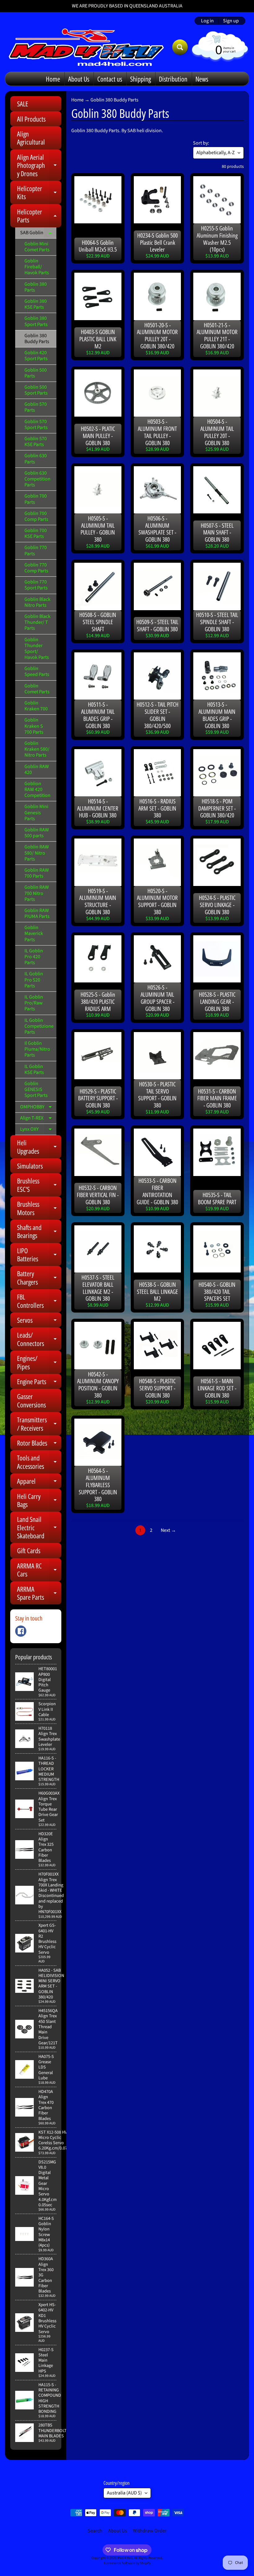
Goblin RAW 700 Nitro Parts (37, 893)
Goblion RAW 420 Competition (37, 789)
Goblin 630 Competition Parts (37, 479)
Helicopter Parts (39, 216)
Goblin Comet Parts (37, 689)
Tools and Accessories (39, 1462)
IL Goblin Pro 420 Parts (34, 957)
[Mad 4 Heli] (86, 47)
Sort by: (201, 143)
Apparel (39, 1482)
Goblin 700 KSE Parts (36, 533)
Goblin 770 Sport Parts (36, 585)
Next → (168, 1530)
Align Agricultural (31, 138)
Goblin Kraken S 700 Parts (34, 726)
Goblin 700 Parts (36, 499)
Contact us (110, 79)
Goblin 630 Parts (36, 459)
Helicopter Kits (39, 193)
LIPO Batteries (39, 1255)
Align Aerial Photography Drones (39, 165)
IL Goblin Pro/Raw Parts (34, 1003)
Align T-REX (38, 1119)
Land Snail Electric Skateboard (39, 1527)
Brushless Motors (39, 1208)
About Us (79, 79)
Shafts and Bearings (39, 1232)
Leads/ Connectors (39, 1339)
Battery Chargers (39, 1278)
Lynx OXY (38, 1130)
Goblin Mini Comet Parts (37, 247)
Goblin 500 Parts (36, 373)
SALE (23, 104)
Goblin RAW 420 (37, 769)
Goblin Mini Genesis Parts (36, 812)
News (202, 79)
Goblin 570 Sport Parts (36, 425)
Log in (207, 21)
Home (53, 79)
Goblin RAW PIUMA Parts (37, 913)
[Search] (180, 47)
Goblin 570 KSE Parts (36, 442)
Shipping (140, 79)
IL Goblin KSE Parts (34, 1069)
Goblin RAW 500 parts (37, 833)
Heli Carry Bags (39, 1501)
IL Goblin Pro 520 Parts (34, 980)
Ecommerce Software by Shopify (127, 2563)
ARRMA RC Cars (39, 1570)
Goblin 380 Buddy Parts (37, 339)
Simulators (30, 1166)
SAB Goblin (38, 234)
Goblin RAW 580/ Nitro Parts (37, 853)
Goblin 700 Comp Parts (36, 516)
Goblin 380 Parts (36, 287)
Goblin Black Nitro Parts (37, 602)
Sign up (231, 21)
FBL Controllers (39, 1301)
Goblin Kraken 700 (36, 706)
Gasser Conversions (31, 1400)
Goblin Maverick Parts (34, 933)
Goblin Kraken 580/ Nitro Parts (37, 749)
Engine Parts (39, 1383)
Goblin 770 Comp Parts (36, 568)
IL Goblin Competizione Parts (39, 1026)
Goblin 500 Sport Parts (36, 390)
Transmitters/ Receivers (39, 1424)
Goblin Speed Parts (37, 671)
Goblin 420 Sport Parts (36, 356)
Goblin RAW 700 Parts (37, 873)
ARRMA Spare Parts (39, 1593)
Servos (39, 1321)
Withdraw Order (150, 2531)
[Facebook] (21, 1631)
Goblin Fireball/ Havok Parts (37, 267)
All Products (31, 119)
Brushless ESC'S (39, 1185)
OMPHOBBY (38, 1108)
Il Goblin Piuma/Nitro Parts (37, 1049)
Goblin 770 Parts (36, 550)
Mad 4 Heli (125, 2558)
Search (95, 2531)
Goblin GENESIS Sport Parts (36, 1089)
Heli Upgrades (39, 1147)
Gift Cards (29, 1550)
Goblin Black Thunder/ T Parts (37, 622)
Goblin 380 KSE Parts (36, 304)
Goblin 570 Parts (36, 407)
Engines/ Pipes (39, 1363)
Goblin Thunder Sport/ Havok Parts (37, 649)
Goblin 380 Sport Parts (36, 321)
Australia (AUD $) (124, 2493)
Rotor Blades (39, 1444)
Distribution (173, 79)
